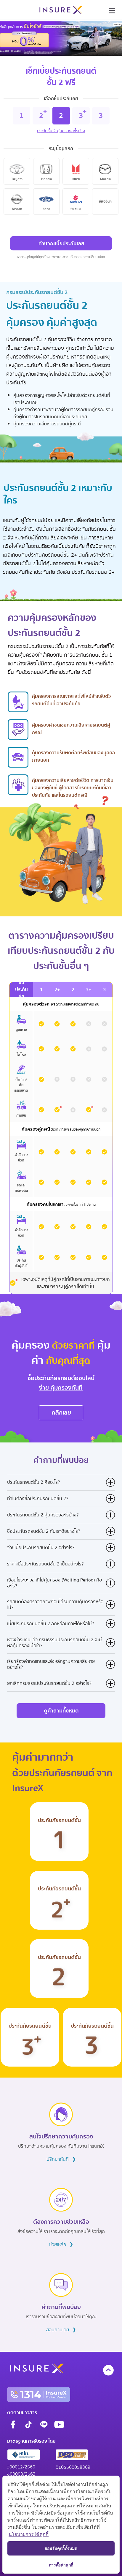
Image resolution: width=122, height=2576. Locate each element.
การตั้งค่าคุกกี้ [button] (61, 2565)
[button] (112, 12)
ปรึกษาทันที (61, 2159)
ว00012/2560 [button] (21, 2467)
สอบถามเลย (61, 2330)
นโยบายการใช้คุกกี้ (29, 2534)
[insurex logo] (61, 10)
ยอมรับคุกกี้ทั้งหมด (61, 2548)
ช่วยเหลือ (61, 2244)
